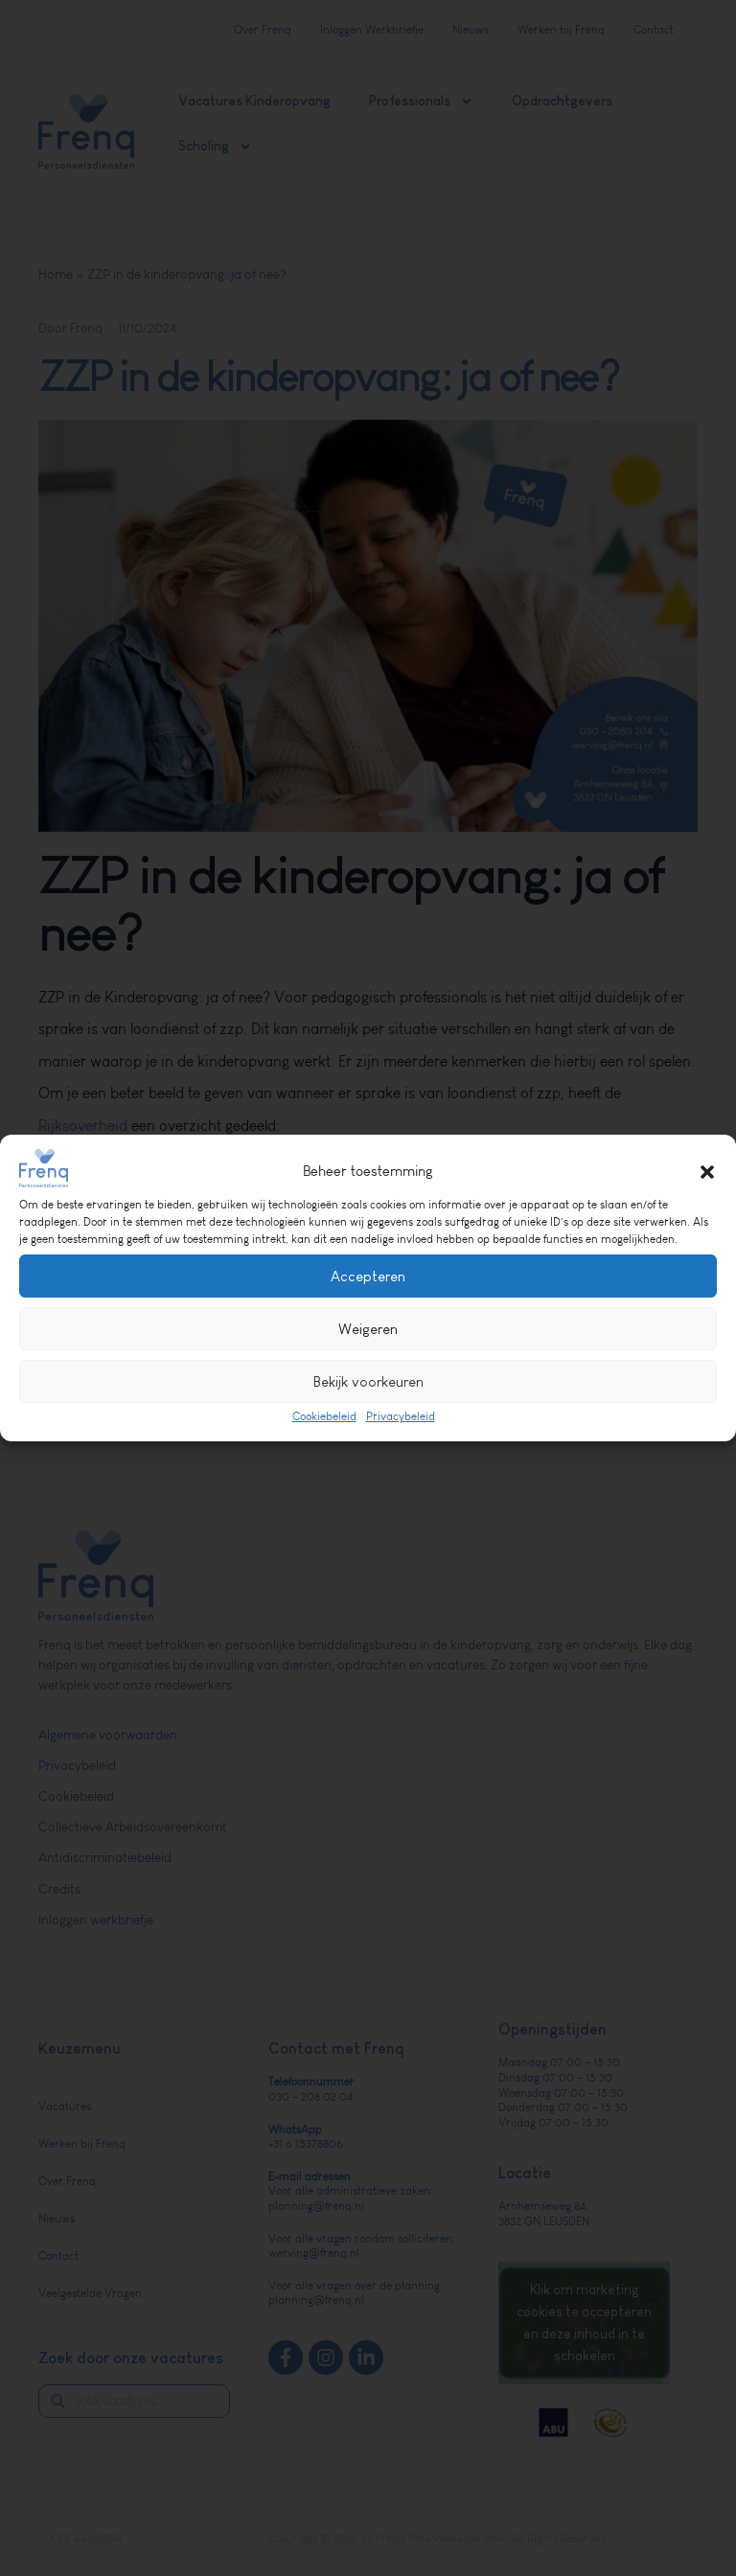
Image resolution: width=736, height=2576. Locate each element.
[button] (707, 1172)
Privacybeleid (401, 1416)
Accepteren (368, 1276)
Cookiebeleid (324, 1416)
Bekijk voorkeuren (368, 1381)
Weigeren (368, 1329)
